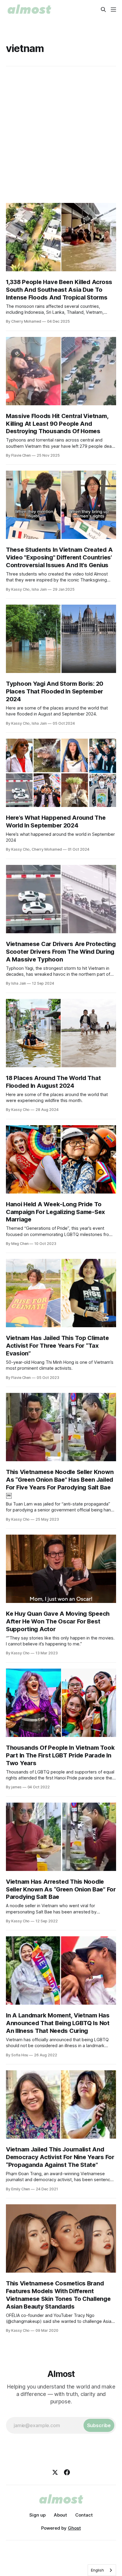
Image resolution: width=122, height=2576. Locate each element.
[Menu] (113, 10)
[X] (55, 2472)
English (97, 2570)
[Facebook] (67, 2472)
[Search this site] (103, 10)
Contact (84, 2515)
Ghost (74, 2528)
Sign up (37, 2515)
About (60, 2515)
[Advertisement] (61, 135)
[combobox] (102, 2570)
